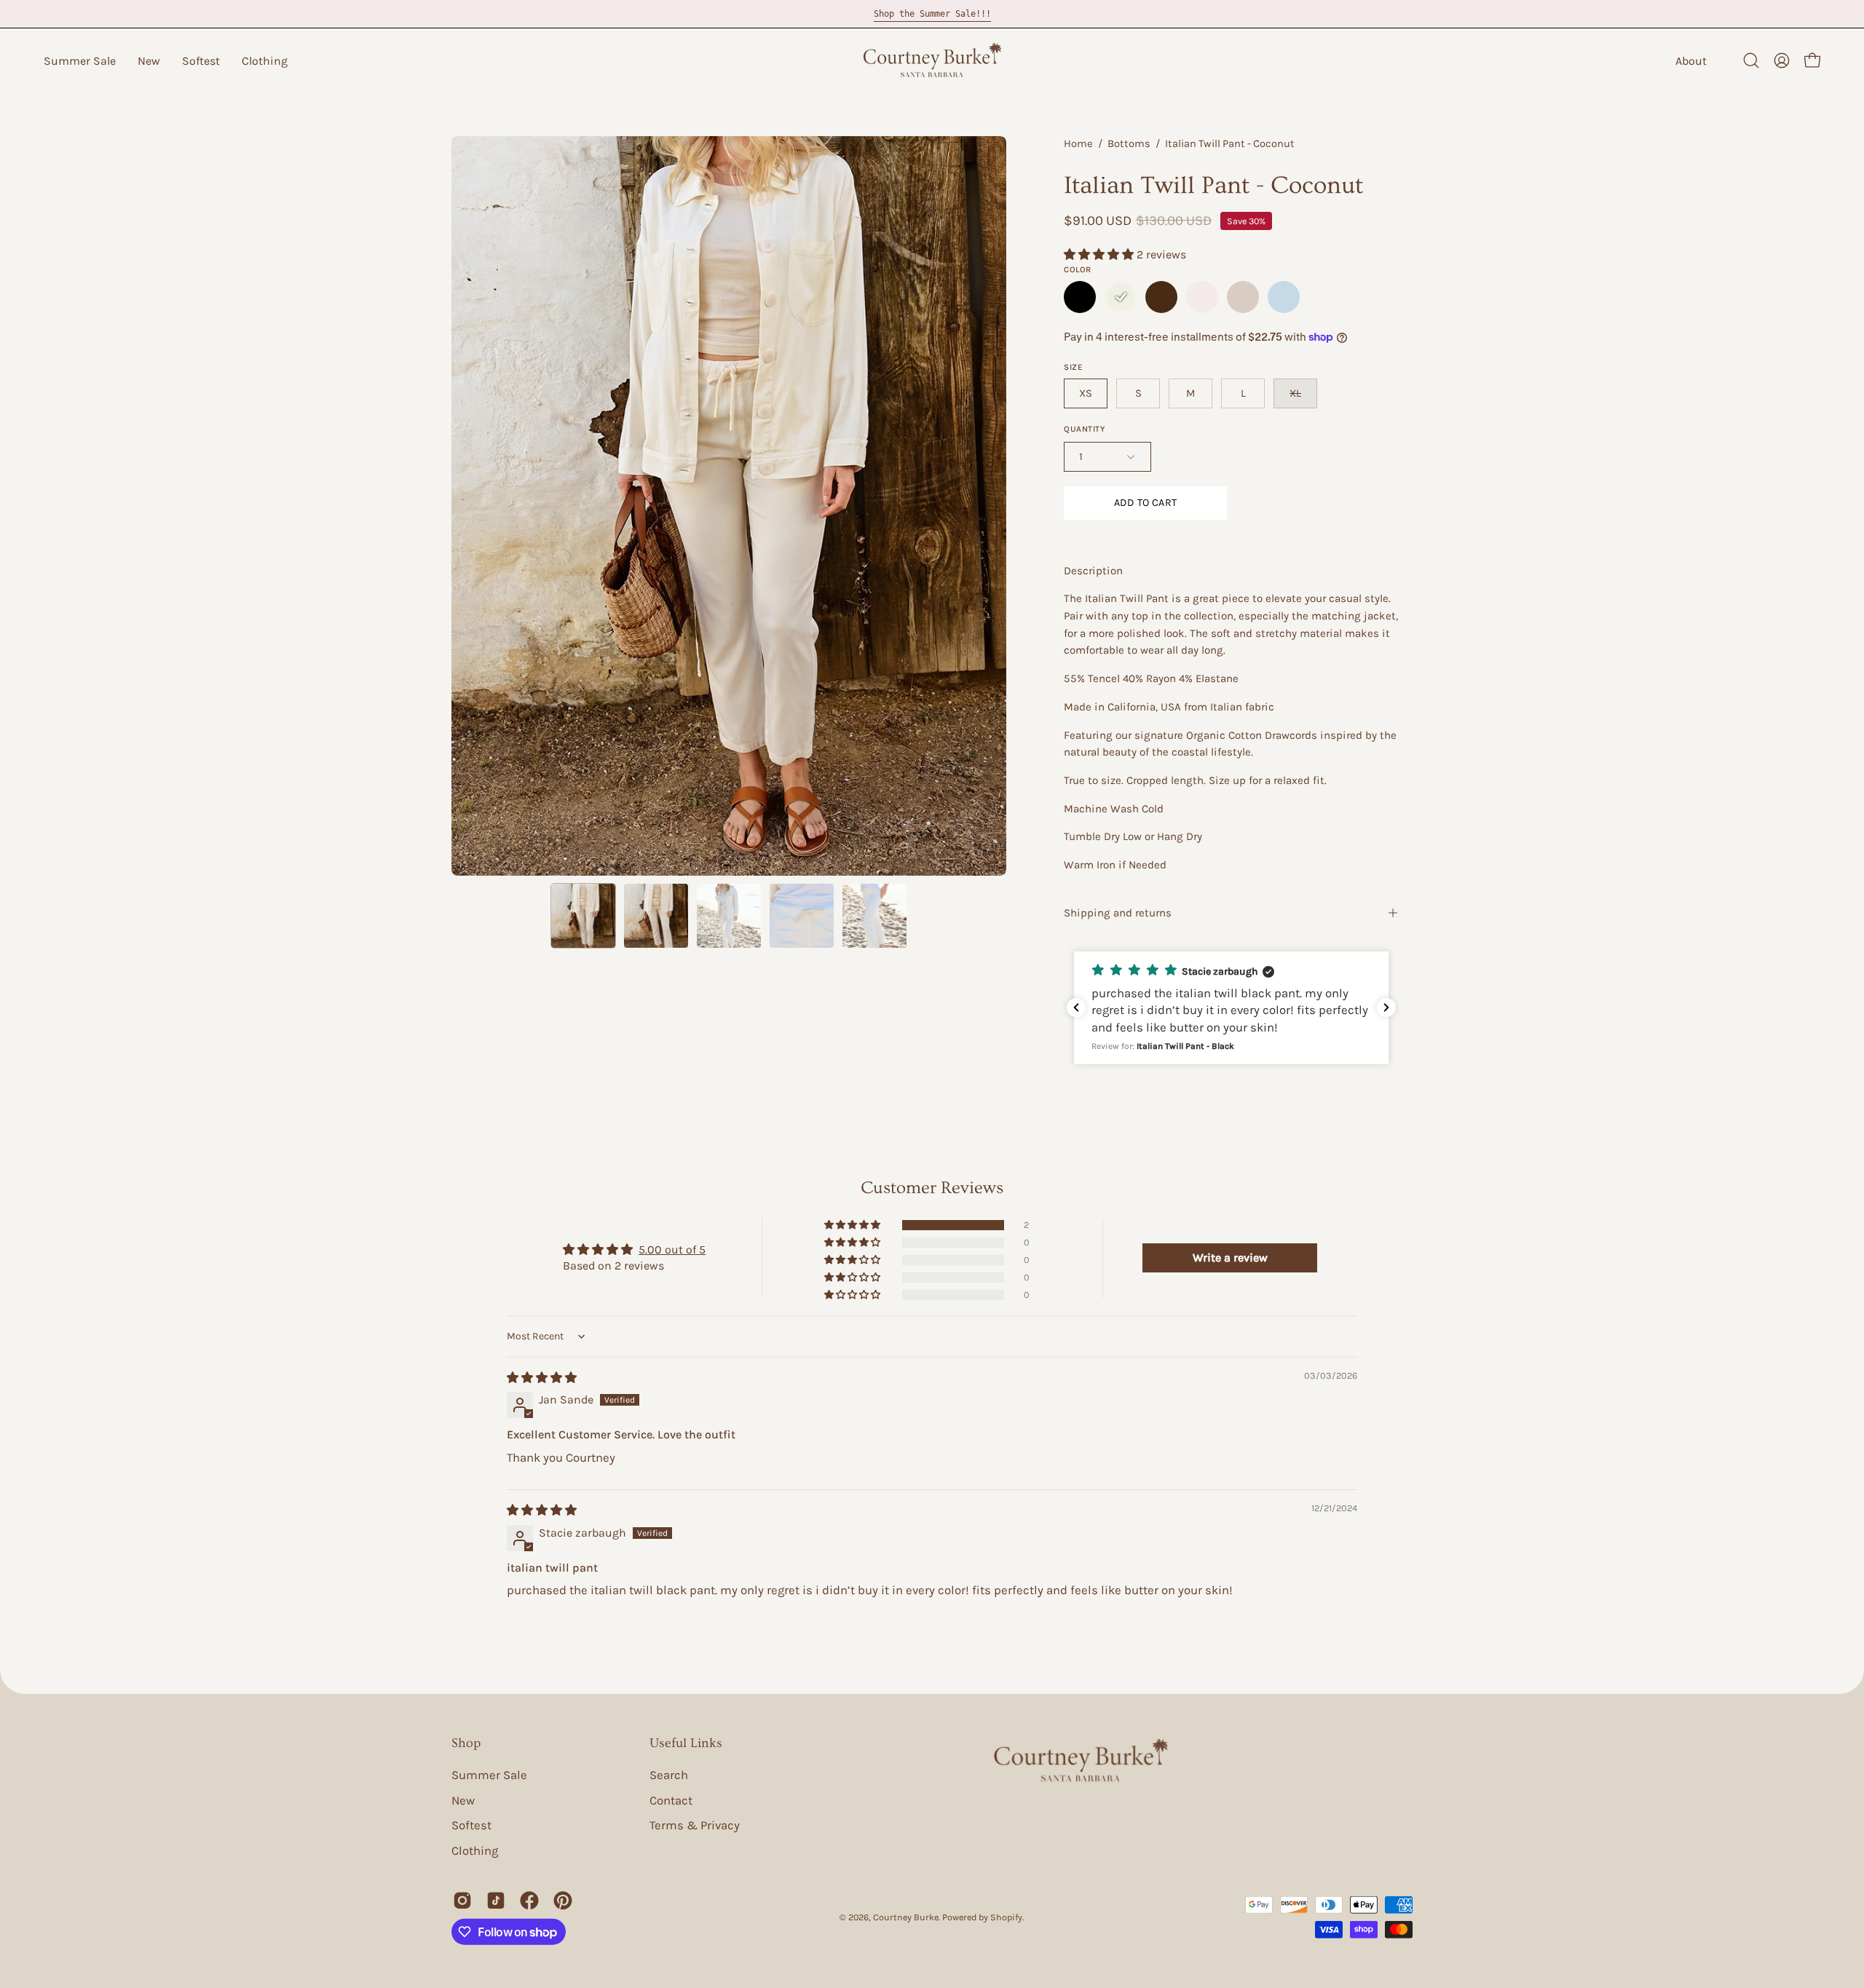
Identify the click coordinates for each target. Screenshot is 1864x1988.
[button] (80, 60)
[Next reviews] (1386, 1007)
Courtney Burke (906, 1917)
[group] (932, 14)
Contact (671, 1800)
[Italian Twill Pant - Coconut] (583, 916)
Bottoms (1129, 144)
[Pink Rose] (1202, 297)
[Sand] (1243, 297)
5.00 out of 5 (672, 1250)
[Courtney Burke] (932, 60)
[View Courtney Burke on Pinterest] (563, 1901)
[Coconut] (1121, 297)
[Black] (1080, 297)
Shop (466, 1743)
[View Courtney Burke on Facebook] (529, 1901)
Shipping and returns (1118, 913)
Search (669, 1775)
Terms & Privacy (695, 1825)
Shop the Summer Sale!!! (932, 14)
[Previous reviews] (1076, 1007)
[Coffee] (1161, 297)
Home (1078, 144)
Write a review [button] (1230, 1258)
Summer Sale (489, 1775)
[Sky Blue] (1284, 297)
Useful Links (686, 1743)
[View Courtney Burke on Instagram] (462, 1901)
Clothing (475, 1851)
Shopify (1006, 1917)
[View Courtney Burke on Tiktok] (496, 1901)
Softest (471, 1825)
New (463, 1800)
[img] (542, 1378)
